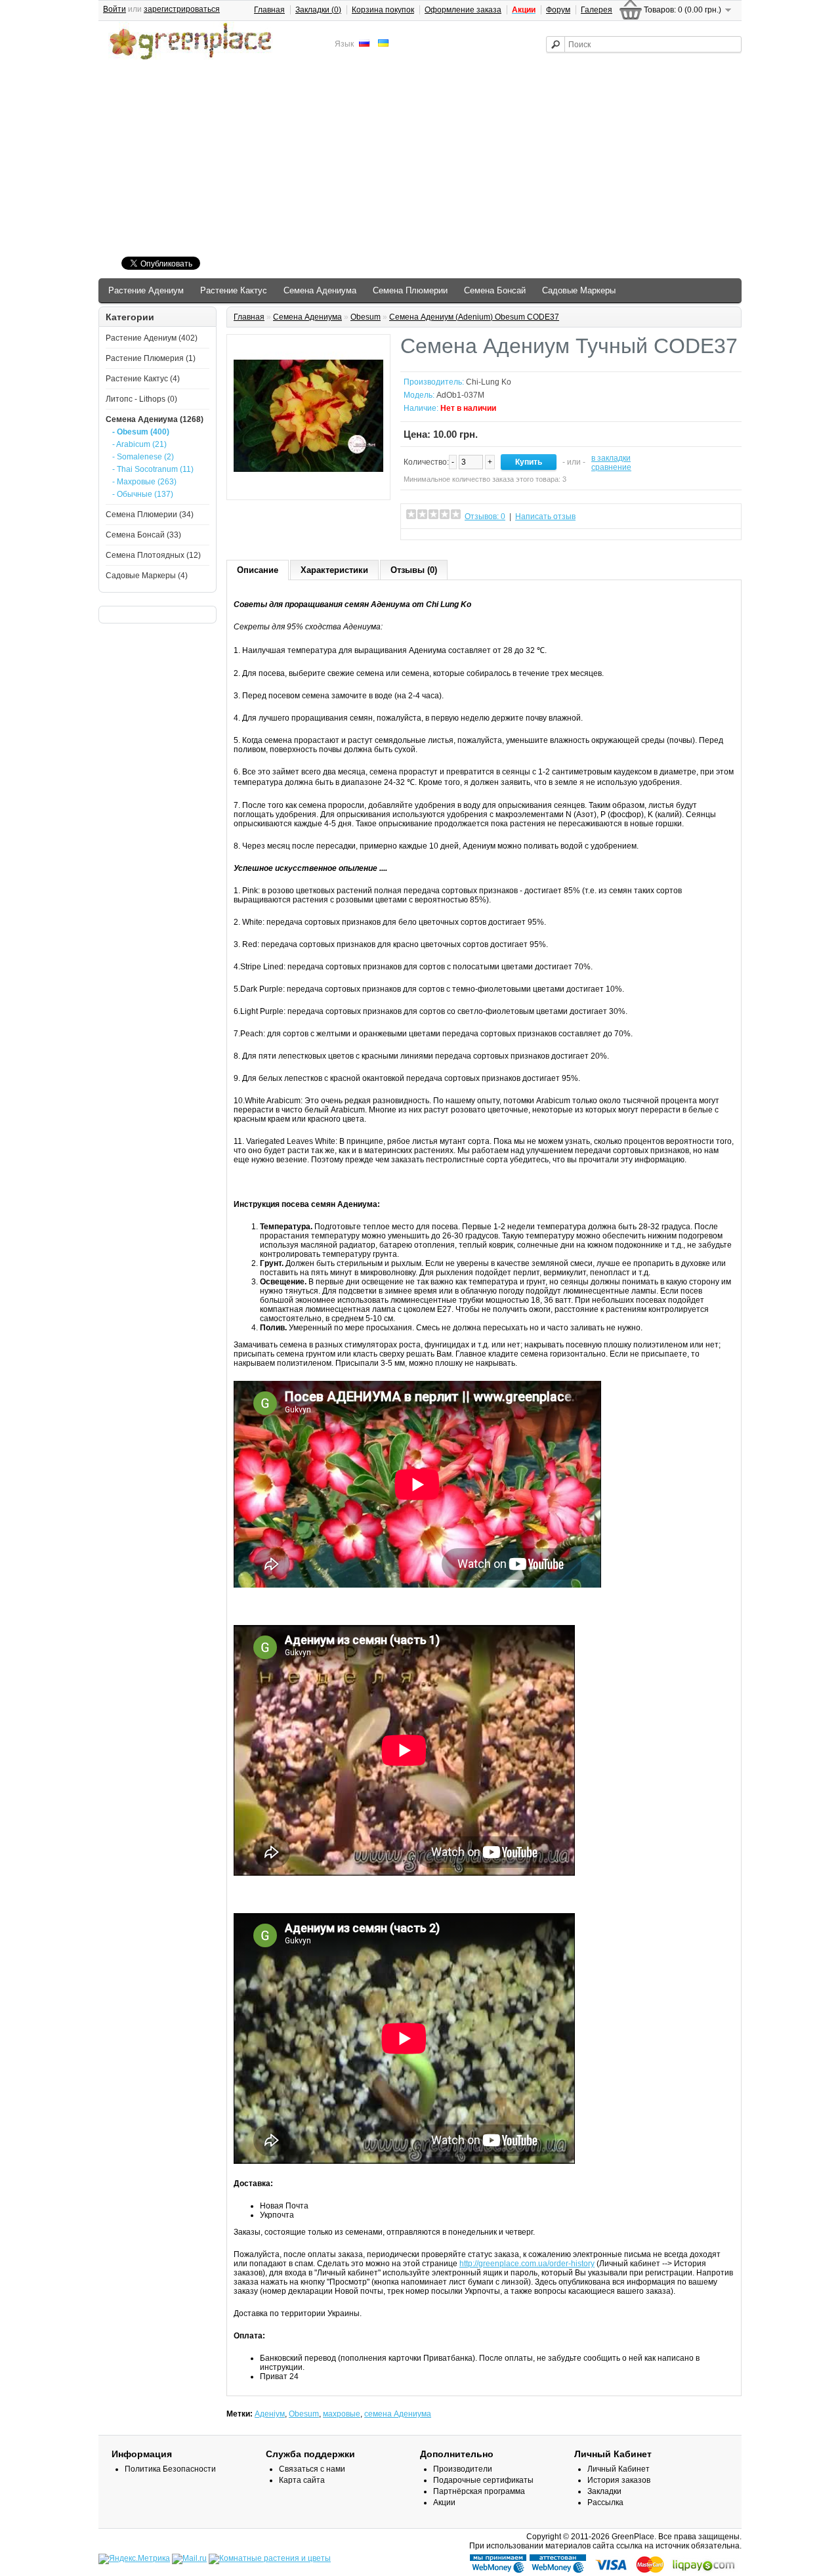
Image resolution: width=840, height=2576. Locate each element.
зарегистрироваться (182, 9)
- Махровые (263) (144, 482)
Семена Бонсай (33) (143, 535)
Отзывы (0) (414, 570)
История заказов (619, 2480)
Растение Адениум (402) (152, 338)
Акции (444, 2502)
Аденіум (270, 2414)
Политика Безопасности (170, 2469)
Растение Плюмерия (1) (151, 358)
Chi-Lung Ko (489, 382)
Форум (558, 10)
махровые (342, 2414)
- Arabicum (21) (139, 444)
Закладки (604, 2491)
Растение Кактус (234, 290)
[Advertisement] (420, 160)
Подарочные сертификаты (483, 2480)
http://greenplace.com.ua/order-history (527, 2264)
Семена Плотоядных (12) (153, 555)
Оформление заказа (463, 10)
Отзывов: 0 (485, 517)
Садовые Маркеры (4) (147, 576)
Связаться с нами (312, 2469)
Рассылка (605, 2502)
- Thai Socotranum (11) (153, 469)
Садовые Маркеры (579, 290)
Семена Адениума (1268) (155, 419)
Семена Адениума (320, 290)
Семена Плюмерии (410, 290)
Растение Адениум (146, 290)
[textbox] (644, 44)
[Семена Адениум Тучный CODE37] (308, 488)
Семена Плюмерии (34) (150, 515)
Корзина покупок (383, 10)
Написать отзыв (545, 517)
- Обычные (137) (143, 494)
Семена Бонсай (495, 290)
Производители (463, 2469)
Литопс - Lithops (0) (141, 399)
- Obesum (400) (141, 432)
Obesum (366, 317)
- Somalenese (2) (143, 457)
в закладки (611, 458)
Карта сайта (302, 2480)
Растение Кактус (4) (143, 379)
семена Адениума (398, 2414)
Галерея (597, 10)
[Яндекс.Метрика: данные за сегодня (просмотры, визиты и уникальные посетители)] (134, 2559)
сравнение (611, 467)
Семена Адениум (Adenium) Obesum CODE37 (474, 317)
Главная (269, 10)
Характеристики (334, 570)
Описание (258, 570)
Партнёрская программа (479, 2491)
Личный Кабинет (619, 2469)
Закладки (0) (318, 10)
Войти (115, 9)
